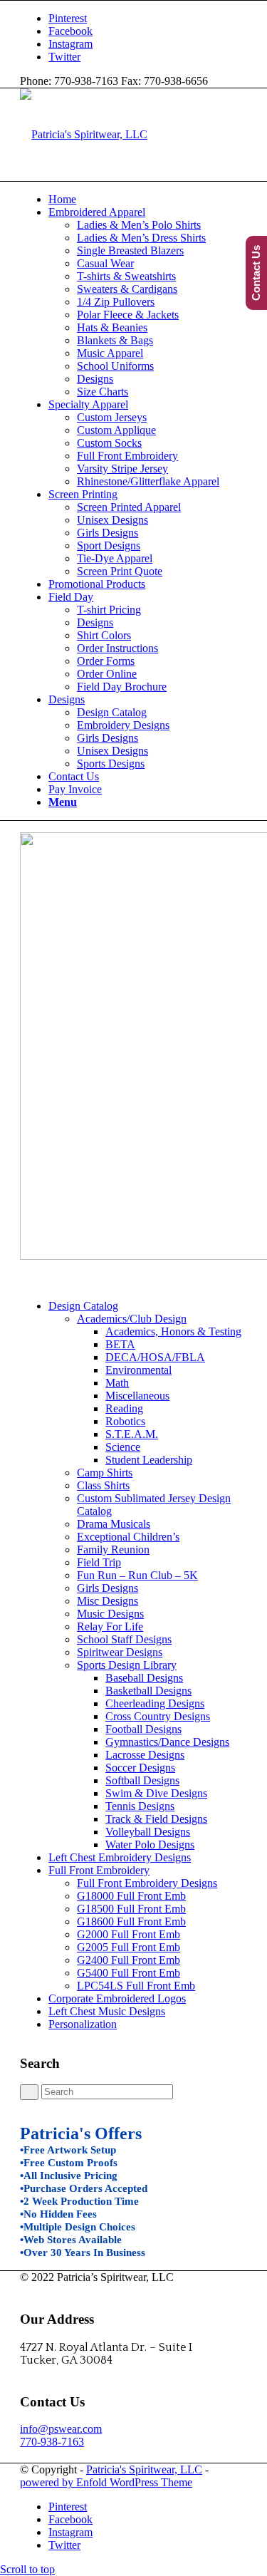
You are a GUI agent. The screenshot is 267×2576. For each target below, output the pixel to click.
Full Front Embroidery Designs (147, 1883)
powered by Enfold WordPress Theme (106, 2482)
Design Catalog (83, 1306)
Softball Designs (142, 1780)
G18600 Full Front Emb (131, 1921)
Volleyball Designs (148, 1832)
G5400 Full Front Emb (129, 1973)
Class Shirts (103, 1485)
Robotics (125, 1421)
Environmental (138, 1370)
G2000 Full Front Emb (129, 1934)
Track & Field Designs (156, 1819)
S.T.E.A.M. (132, 1434)
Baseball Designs (144, 1678)
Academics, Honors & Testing (173, 1331)
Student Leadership (149, 1460)
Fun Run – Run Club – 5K (137, 1575)
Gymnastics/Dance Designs (167, 1742)
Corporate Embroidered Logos (117, 1998)
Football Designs (143, 1729)
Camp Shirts (105, 1473)
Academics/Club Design (132, 1319)
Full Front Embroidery (99, 1870)
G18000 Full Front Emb (131, 1896)
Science (123, 1447)
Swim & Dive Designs (156, 1793)
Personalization (83, 2024)
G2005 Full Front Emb (129, 1947)
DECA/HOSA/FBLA (155, 1357)
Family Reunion (113, 1550)
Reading (124, 1408)
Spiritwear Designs (120, 1652)
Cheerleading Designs (155, 1703)
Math (117, 1383)
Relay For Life (110, 1626)
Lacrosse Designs (145, 1755)
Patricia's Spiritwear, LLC (144, 2469)
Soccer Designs (140, 1768)
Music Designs (110, 1614)
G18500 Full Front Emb (131, 1909)
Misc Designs (108, 1601)
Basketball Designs (148, 1691)
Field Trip (99, 1562)
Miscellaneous (137, 1396)
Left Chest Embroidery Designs (120, 1857)
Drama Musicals (114, 1524)
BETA (120, 1344)
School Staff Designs (124, 1639)
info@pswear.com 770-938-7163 (61, 2435)
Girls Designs (108, 1588)
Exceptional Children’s (128, 1537)
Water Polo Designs (150, 1845)
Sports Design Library (127, 1665)
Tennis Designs (140, 1806)
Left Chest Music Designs (107, 2011)
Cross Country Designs (158, 1716)
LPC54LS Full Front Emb (136, 1986)
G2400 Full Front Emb (129, 1960)
